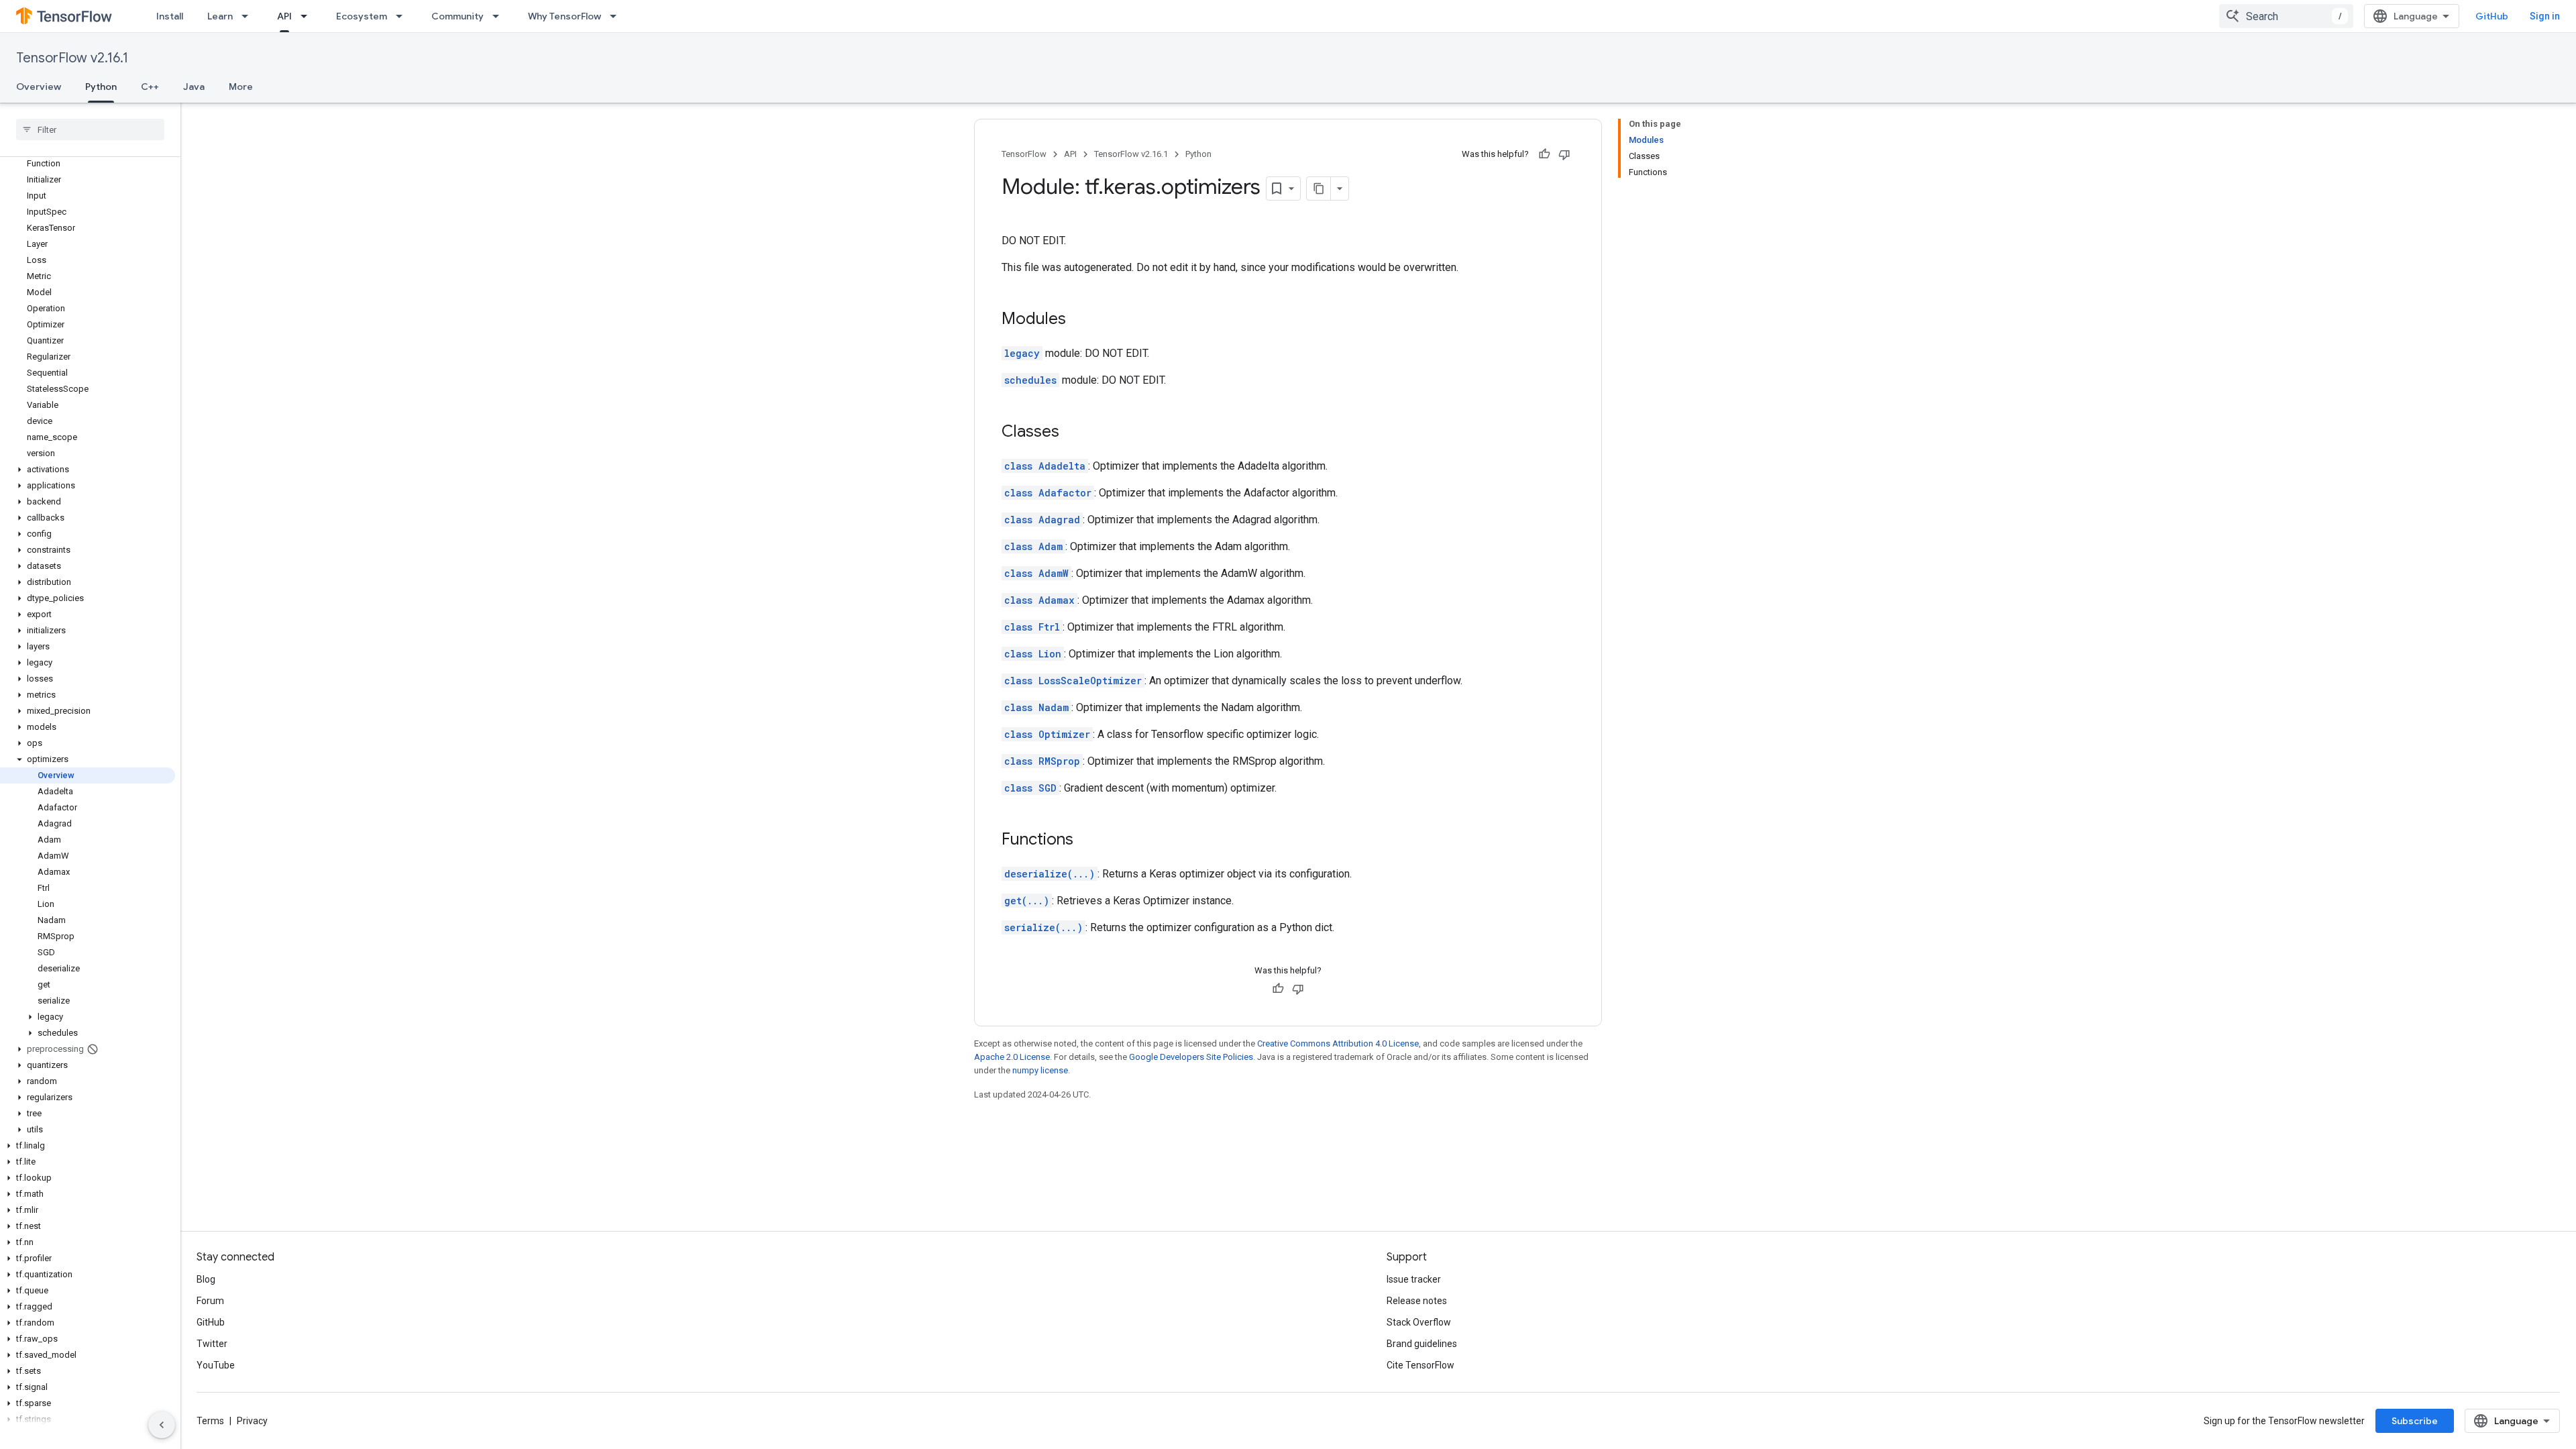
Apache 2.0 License (1012, 1057)
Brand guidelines (1422, 1344)
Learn (220, 16)
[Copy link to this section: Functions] (1087, 841)
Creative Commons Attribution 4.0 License (1338, 1043)
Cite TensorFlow (1420, 1365)
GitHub (2492, 16)
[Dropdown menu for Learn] (249, 16)
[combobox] (2286, 16)
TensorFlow (1024, 154)
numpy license (1040, 1070)
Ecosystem (362, 16)
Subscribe (2415, 1421)
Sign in (2545, 16)
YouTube (216, 1365)
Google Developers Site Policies (1191, 1057)
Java (194, 87)
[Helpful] (1544, 154)
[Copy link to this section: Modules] (1079, 320)
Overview (39, 87)
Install (170, 16)
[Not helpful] (1564, 154)
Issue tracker (1414, 1279)
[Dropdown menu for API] (308, 16)
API (284, 16)
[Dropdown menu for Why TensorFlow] (617, 16)
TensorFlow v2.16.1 (72, 58)
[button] (88, 470)
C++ (150, 87)
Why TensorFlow (565, 16)
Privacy (252, 1421)
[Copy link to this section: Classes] (1073, 433)
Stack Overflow (1419, 1322)
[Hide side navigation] (162, 1425)
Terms (210, 1421)
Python (101, 87)
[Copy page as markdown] (1319, 189)
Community (458, 16)
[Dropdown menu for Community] (500, 16)
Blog (206, 1279)
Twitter (212, 1344)
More (241, 87)
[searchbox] (90, 129)
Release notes (1417, 1301)
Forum (210, 1301)
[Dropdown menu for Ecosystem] (403, 16)
